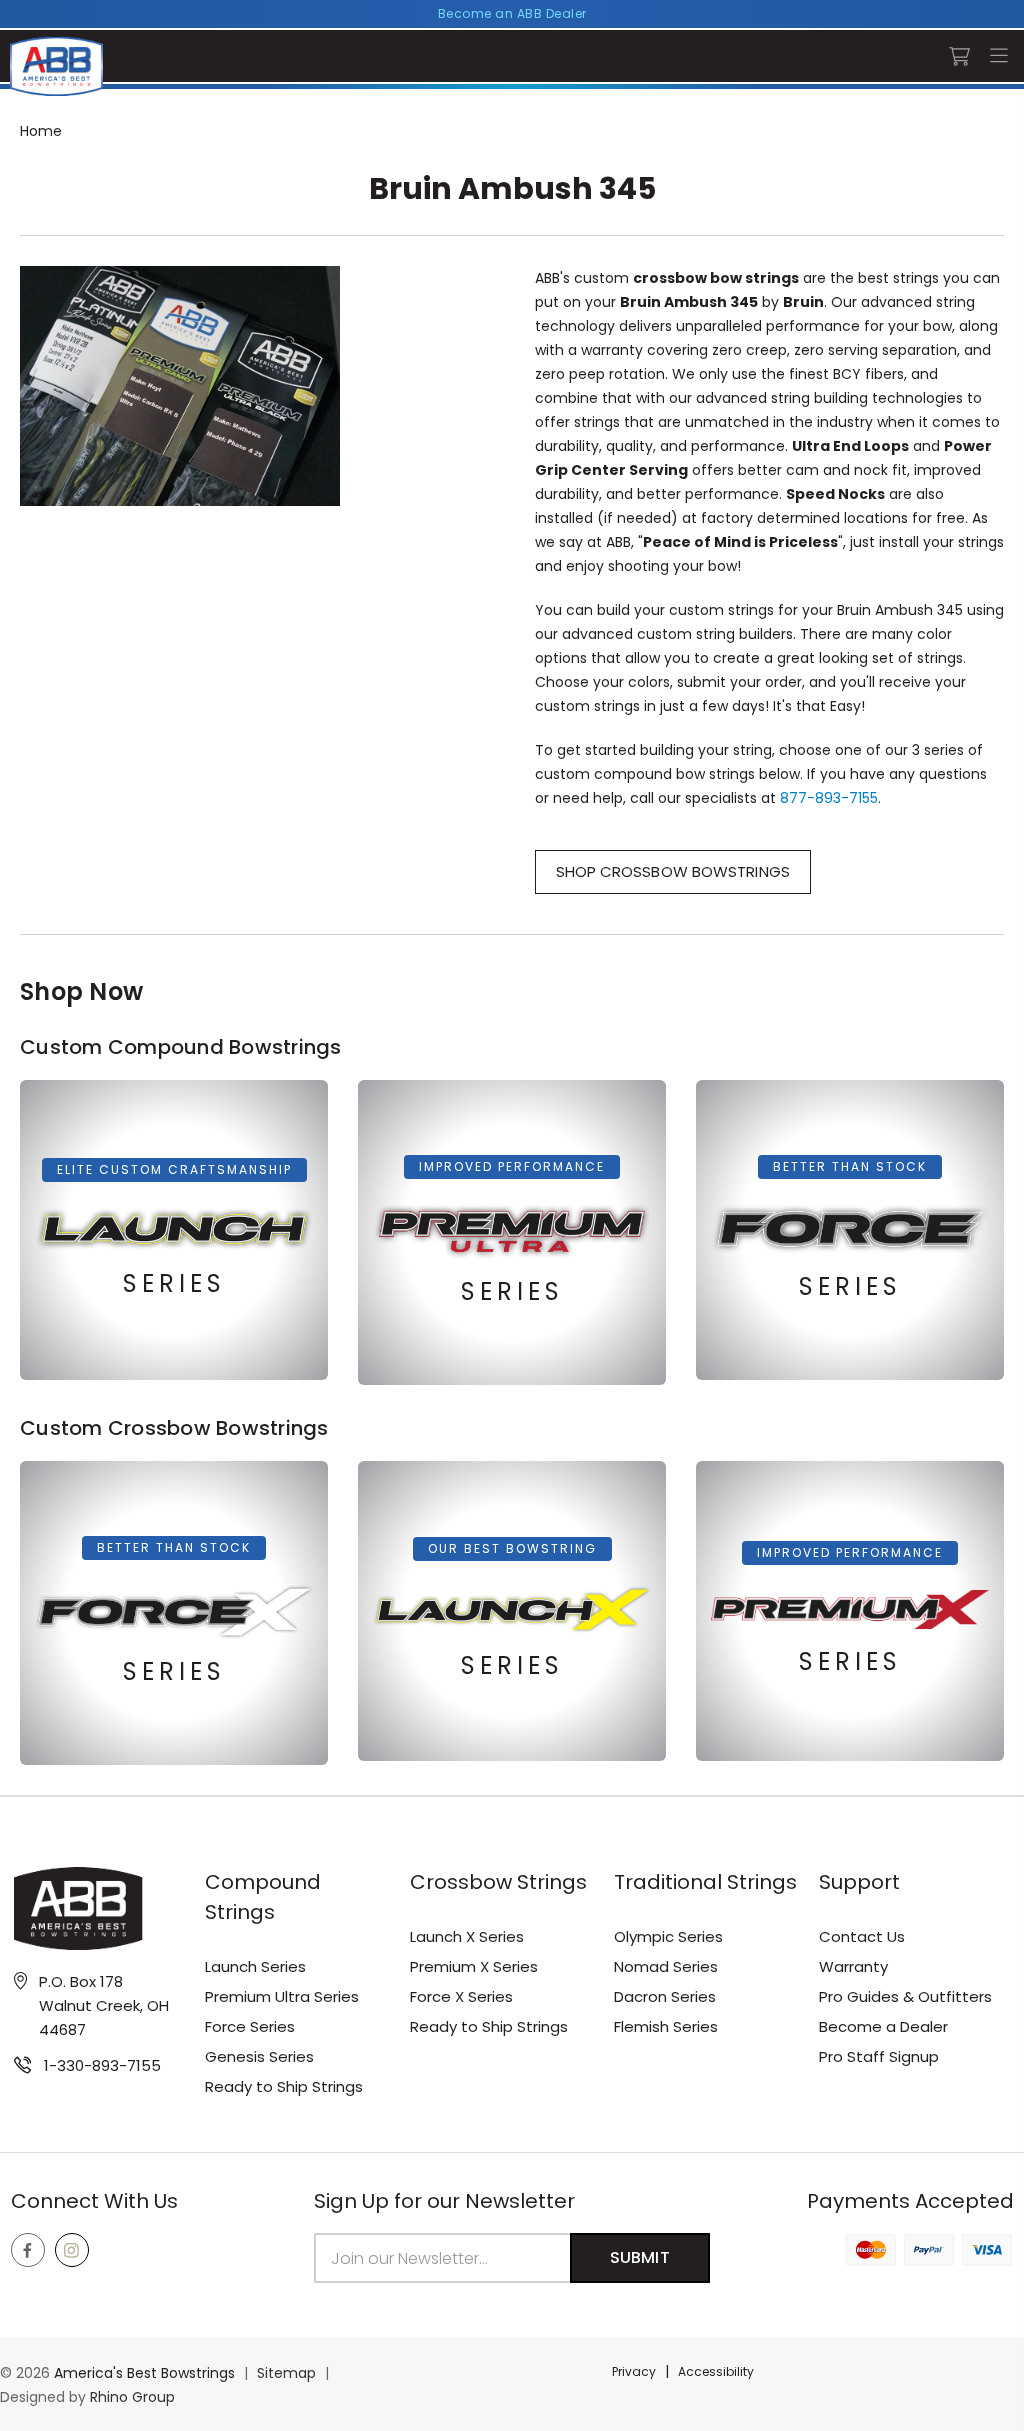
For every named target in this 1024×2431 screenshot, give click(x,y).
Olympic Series (668, 1936)
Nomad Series (666, 1966)
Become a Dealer (883, 2026)
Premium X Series (474, 1966)
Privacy (634, 2371)
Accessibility (716, 2371)
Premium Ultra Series (282, 1996)
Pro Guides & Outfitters (905, 1996)
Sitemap (286, 2373)
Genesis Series (259, 2056)
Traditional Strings (705, 1882)
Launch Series (255, 1966)
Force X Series (461, 1996)
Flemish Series (666, 2026)
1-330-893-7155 (102, 2065)
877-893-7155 (829, 798)
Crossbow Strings (498, 1882)
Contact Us (862, 1936)
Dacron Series (665, 1996)
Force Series (250, 2026)
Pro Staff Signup (879, 2056)
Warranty (853, 1966)
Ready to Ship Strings (284, 2086)
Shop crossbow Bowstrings (673, 871)
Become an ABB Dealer (512, 13)
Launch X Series (467, 1936)
